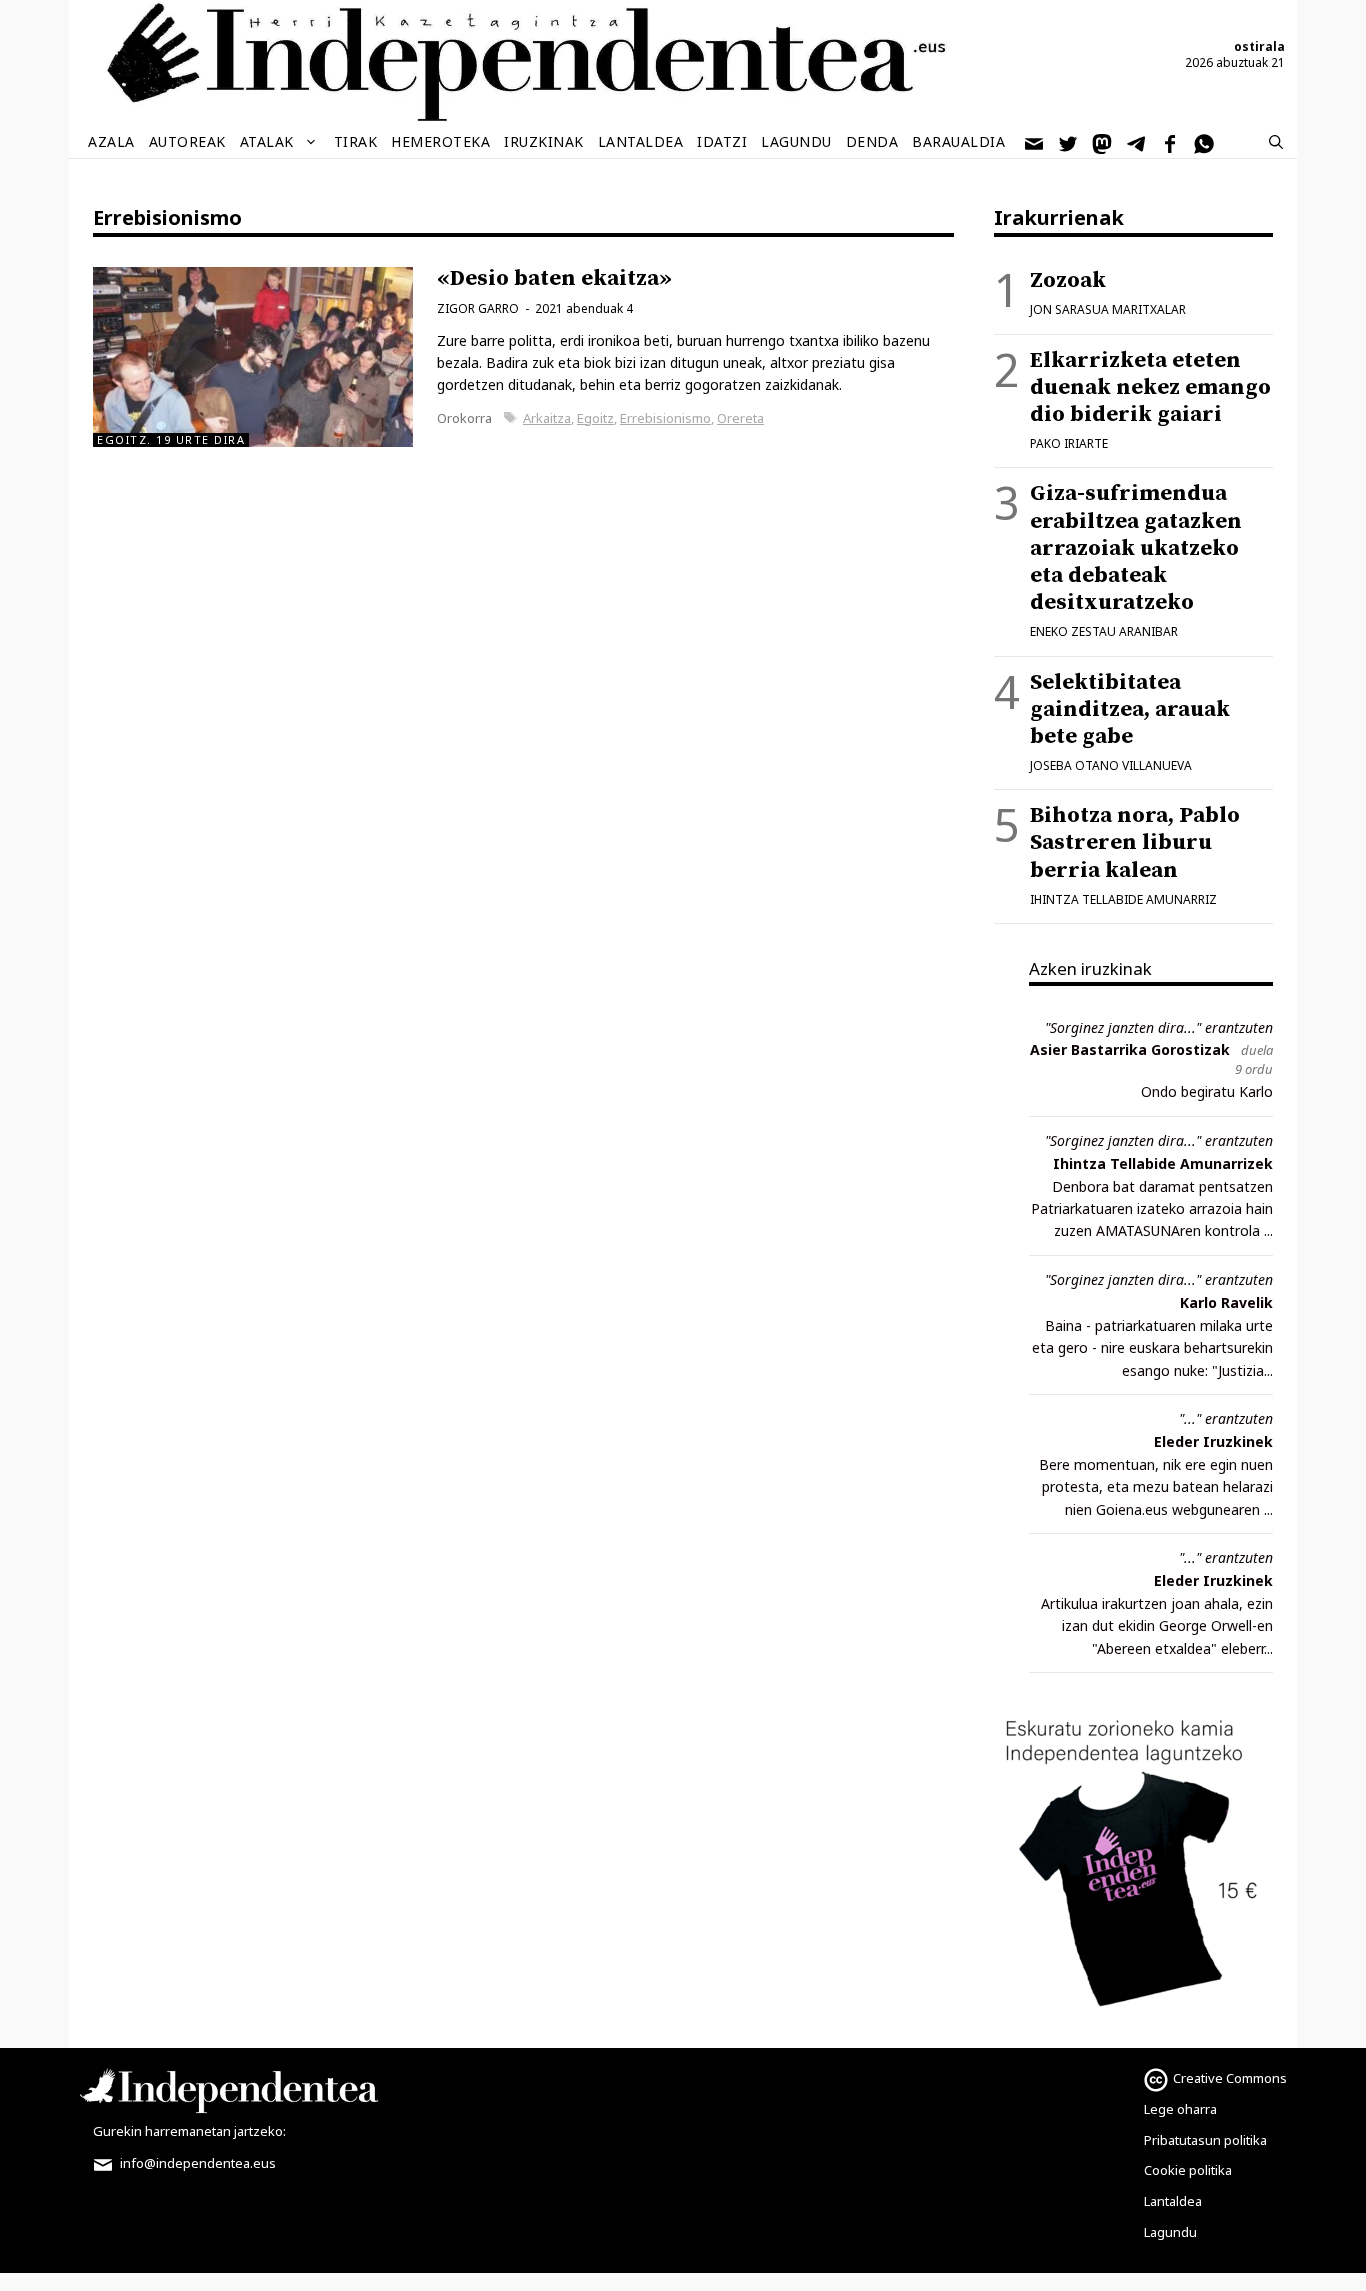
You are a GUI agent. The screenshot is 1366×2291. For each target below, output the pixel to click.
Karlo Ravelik (1226, 1302)
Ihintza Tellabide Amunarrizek (1163, 1163)
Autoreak (187, 141)
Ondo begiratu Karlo (1207, 1091)
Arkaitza (547, 418)
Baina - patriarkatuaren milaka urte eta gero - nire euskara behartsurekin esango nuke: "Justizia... (1152, 1348)
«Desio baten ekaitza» (554, 278)
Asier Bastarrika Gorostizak (1130, 1049)
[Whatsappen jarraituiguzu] (1205, 142)
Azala (111, 141)
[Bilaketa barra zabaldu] (1276, 142)
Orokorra (464, 418)
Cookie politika (1188, 2170)
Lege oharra (1180, 2109)
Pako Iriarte (1069, 443)
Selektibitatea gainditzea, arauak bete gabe (1130, 709)
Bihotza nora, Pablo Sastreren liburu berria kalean (1135, 842)
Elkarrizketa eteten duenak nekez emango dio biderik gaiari (1150, 387)
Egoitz (595, 418)
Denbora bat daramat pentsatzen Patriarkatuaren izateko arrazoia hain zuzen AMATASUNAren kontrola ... (1152, 1209)
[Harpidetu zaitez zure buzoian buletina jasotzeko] (1035, 142)
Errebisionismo (665, 418)
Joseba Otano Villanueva (1111, 765)
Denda (872, 141)
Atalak (267, 141)
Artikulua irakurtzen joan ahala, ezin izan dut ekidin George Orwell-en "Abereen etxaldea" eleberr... (1157, 1626)
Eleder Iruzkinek (1213, 1441)
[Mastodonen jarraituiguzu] (1103, 142)
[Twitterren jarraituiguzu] (1069, 142)
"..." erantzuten (1226, 1418)
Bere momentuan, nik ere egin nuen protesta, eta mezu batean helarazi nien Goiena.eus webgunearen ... (1156, 1487)
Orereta (740, 418)
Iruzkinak (544, 141)
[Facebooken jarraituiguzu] (1171, 142)
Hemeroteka (440, 141)
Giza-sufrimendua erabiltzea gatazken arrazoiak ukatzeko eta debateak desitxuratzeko (1136, 548)
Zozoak (1068, 280)
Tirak (356, 141)
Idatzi (722, 141)
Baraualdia (958, 141)
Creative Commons (1230, 2078)
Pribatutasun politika (1205, 2140)
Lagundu (796, 141)
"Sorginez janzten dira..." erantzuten (1159, 1027)
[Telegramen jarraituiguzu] (1137, 142)
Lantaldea (641, 141)
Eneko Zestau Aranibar (1104, 631)
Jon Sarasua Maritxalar (1108, 309)
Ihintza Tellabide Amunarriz (1123, 899)
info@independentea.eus (196, 2163)
